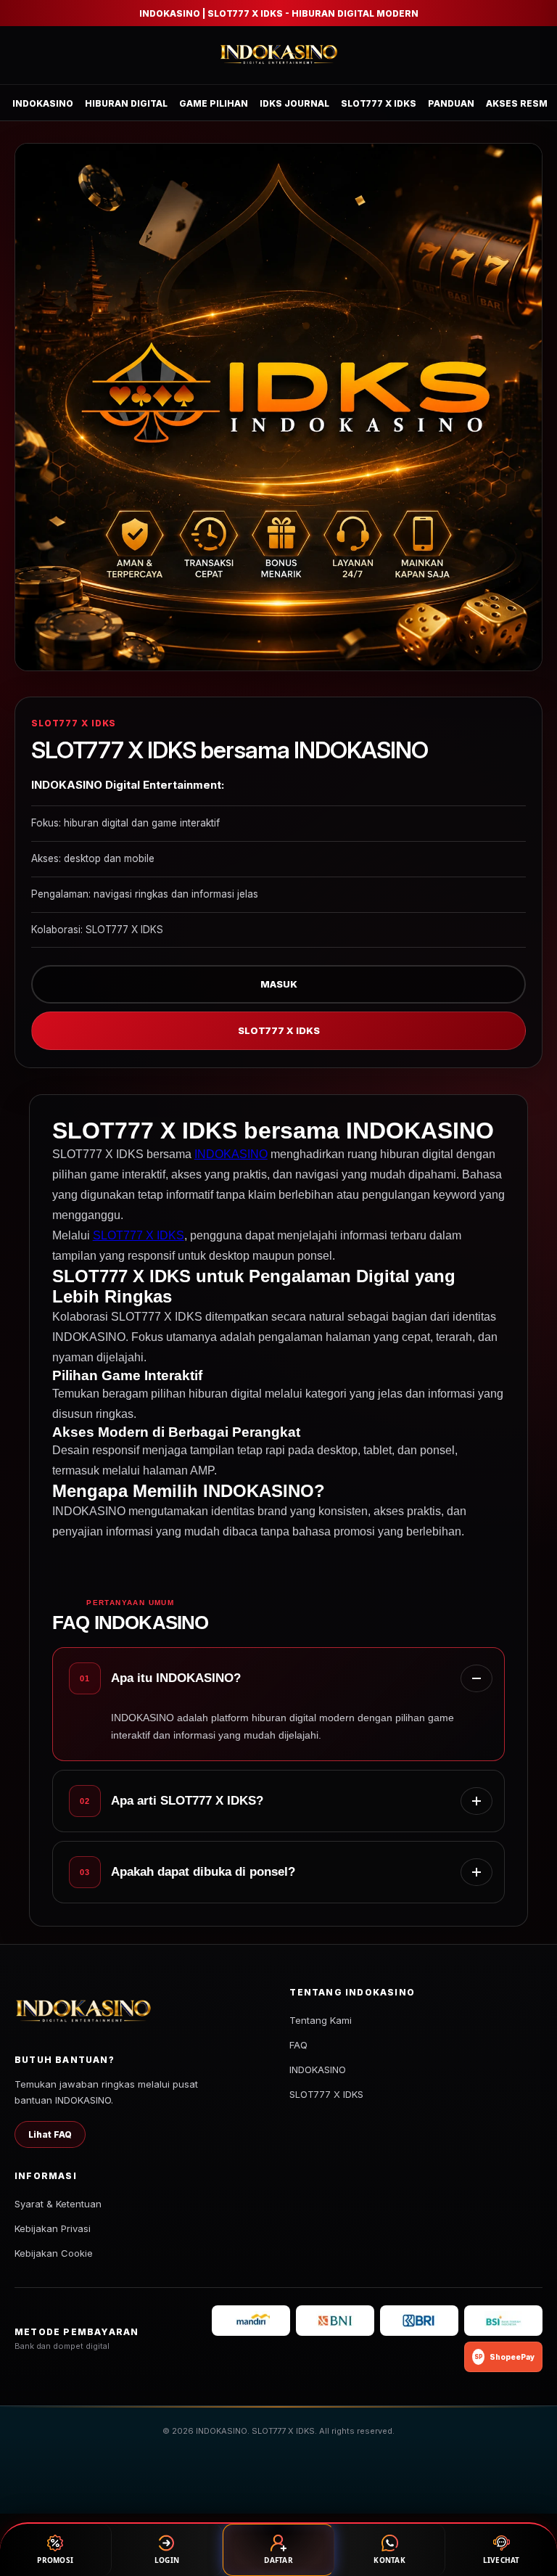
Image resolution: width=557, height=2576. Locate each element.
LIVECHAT (502, 2560)
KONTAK (389, 2560)
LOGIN (167, 2560)
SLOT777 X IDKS (379, 103)
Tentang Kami (321, 2020)
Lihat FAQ (50, 2134)
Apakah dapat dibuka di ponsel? (203, 1872)
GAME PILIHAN (214, 103)
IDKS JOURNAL (294, 103)
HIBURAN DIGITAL (126, 103)
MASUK (279, 984)
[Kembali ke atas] (525, 2502)
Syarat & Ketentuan (58, 2204)
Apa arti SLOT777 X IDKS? (187, 1801)
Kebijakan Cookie (54, 2253)
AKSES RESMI (518, 103)
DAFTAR (278, 2560)
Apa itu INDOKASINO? (176, 1678)
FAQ (298, 2045)
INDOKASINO (43, 103)
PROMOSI (55, 2560)
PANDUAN (451, 103)
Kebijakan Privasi (53, 2228)
